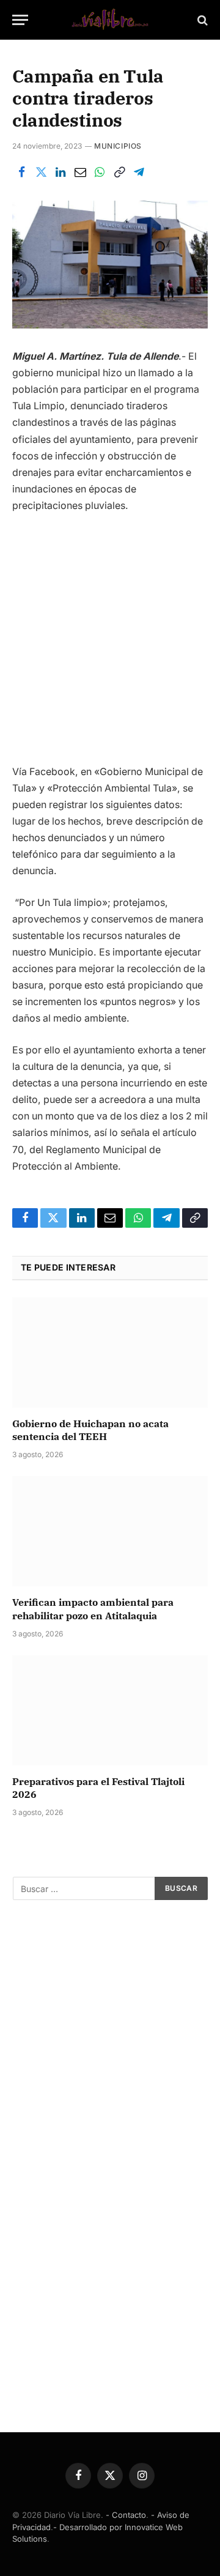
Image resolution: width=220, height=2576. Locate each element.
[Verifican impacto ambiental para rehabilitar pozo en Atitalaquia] (110, 1531)
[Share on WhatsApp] (100, 173)
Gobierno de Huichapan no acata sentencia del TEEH (90, 1430)
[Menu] (20, 20)
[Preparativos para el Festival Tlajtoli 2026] (110, 1710)
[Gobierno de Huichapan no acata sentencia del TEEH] (110, 1353)
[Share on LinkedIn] (61, 173)
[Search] (201, 20)
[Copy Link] (119, 173)
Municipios (118, 146)
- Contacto (126, 2515)
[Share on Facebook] (21, 173)
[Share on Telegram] (139, 173)
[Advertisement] (110, 644)
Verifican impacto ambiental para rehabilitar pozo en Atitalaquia (93, 1609)
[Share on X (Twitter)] (41, 173)
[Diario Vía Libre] (110, 20)
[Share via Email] (80, 173)
